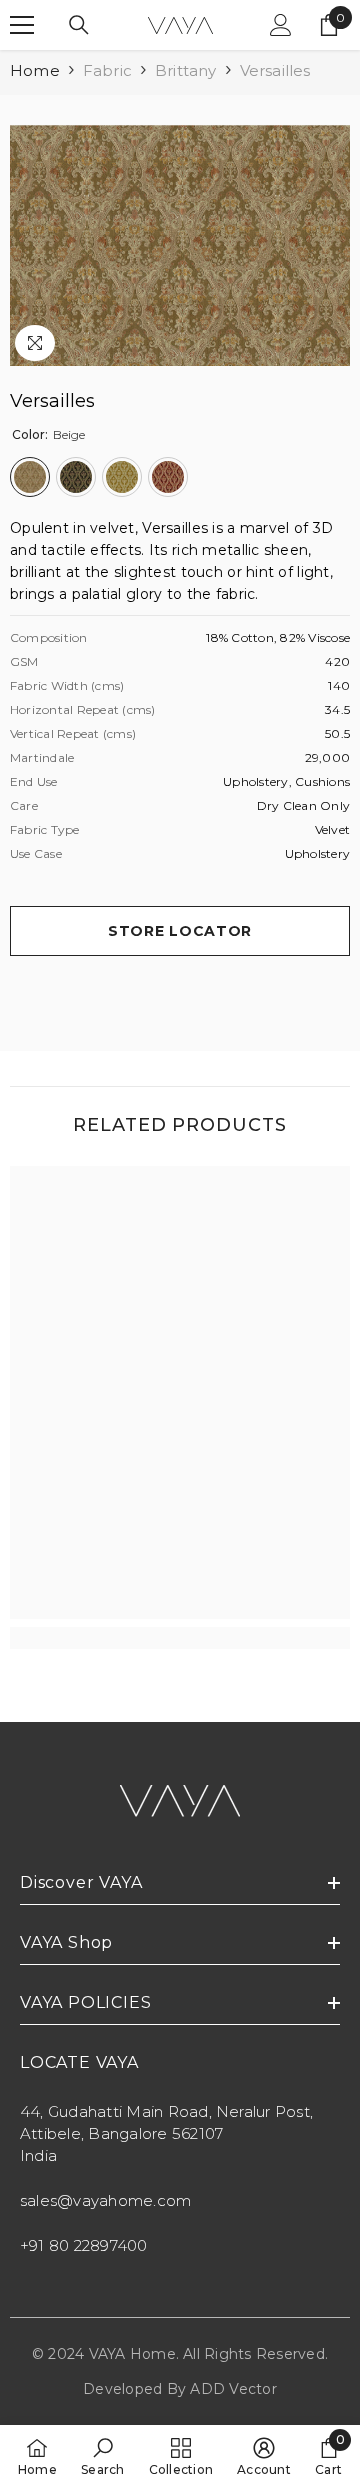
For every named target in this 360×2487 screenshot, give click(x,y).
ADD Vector (233, 2389)
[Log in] (281, 25)
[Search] (79, 25)
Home (35, 70)
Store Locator (180, 931)
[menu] (22, 25)
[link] (180, 1638)
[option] (180, 245)
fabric (107, 70)
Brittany (186, 70)
